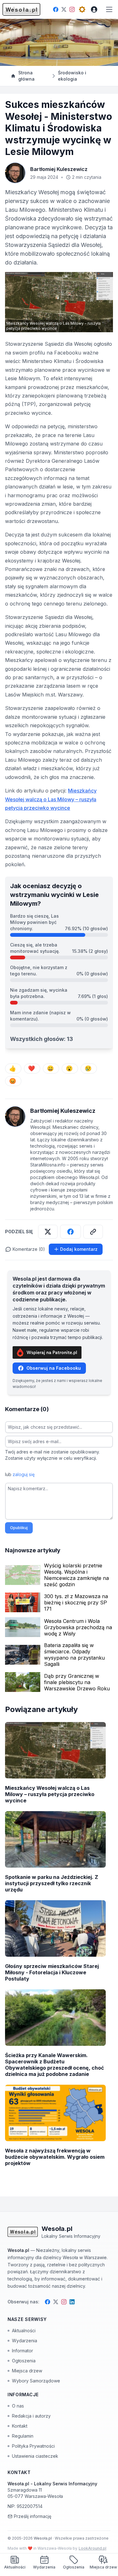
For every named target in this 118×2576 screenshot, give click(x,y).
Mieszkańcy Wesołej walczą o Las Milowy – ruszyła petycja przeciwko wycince (51, 799)
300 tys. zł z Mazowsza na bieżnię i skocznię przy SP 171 (76, 1603)
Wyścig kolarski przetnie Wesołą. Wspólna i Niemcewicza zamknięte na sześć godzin (76, 1575)
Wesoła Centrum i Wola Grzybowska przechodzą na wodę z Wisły (78, 1627)
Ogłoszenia (24, 2361)
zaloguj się (24, 1474)
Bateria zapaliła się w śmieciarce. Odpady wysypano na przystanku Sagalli (74, 1655)
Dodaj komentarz (79, 1249)
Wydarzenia (25, 2341)
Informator (22, 2351)
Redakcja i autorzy (31, 2416)
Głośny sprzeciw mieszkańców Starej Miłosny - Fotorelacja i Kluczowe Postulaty (52, 1972)
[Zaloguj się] (94, 9)
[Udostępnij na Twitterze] (48, 1232)
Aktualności (24, 2331)
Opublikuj (19, 1528)
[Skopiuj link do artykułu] (93, 1232)
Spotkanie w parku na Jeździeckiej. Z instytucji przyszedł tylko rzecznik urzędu (52, 1883)
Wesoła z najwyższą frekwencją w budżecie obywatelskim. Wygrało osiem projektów (55, 2157)
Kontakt (20, 2426)
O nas (18, 2406)
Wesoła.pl (43, 2538)
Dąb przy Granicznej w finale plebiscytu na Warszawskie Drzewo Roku (77, 1682)
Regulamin (23, 2436)
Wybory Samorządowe (36, 2381)
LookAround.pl (93, 2548)
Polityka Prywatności (33, 2446)
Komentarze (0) (29, 1249)
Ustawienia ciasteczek (35, 2456)
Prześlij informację (33, 2516)
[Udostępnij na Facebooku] (70, 1232)
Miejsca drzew (27, 2371)
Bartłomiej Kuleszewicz (59, 169)
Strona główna (26, 76)
